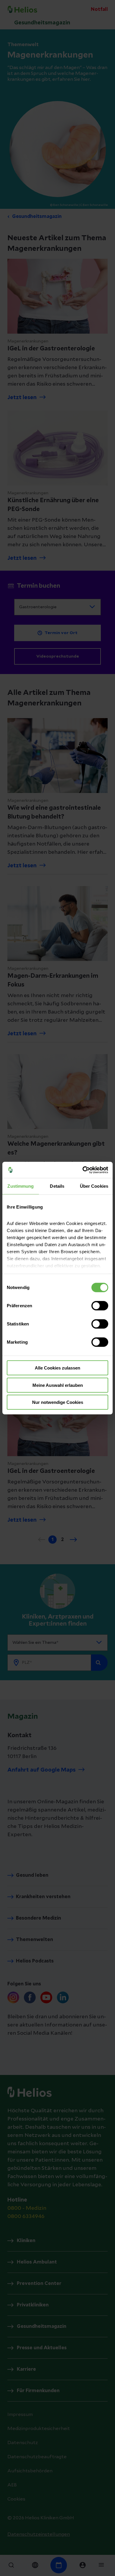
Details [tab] (57, 1186)
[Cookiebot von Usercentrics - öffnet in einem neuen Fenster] (83, 1170)
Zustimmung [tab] (20, 1186)
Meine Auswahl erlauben (58, 1385)
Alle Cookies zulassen (57, 1368)
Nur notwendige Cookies (58, 1402)
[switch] (100, 1306)
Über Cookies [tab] (94, 1186)
